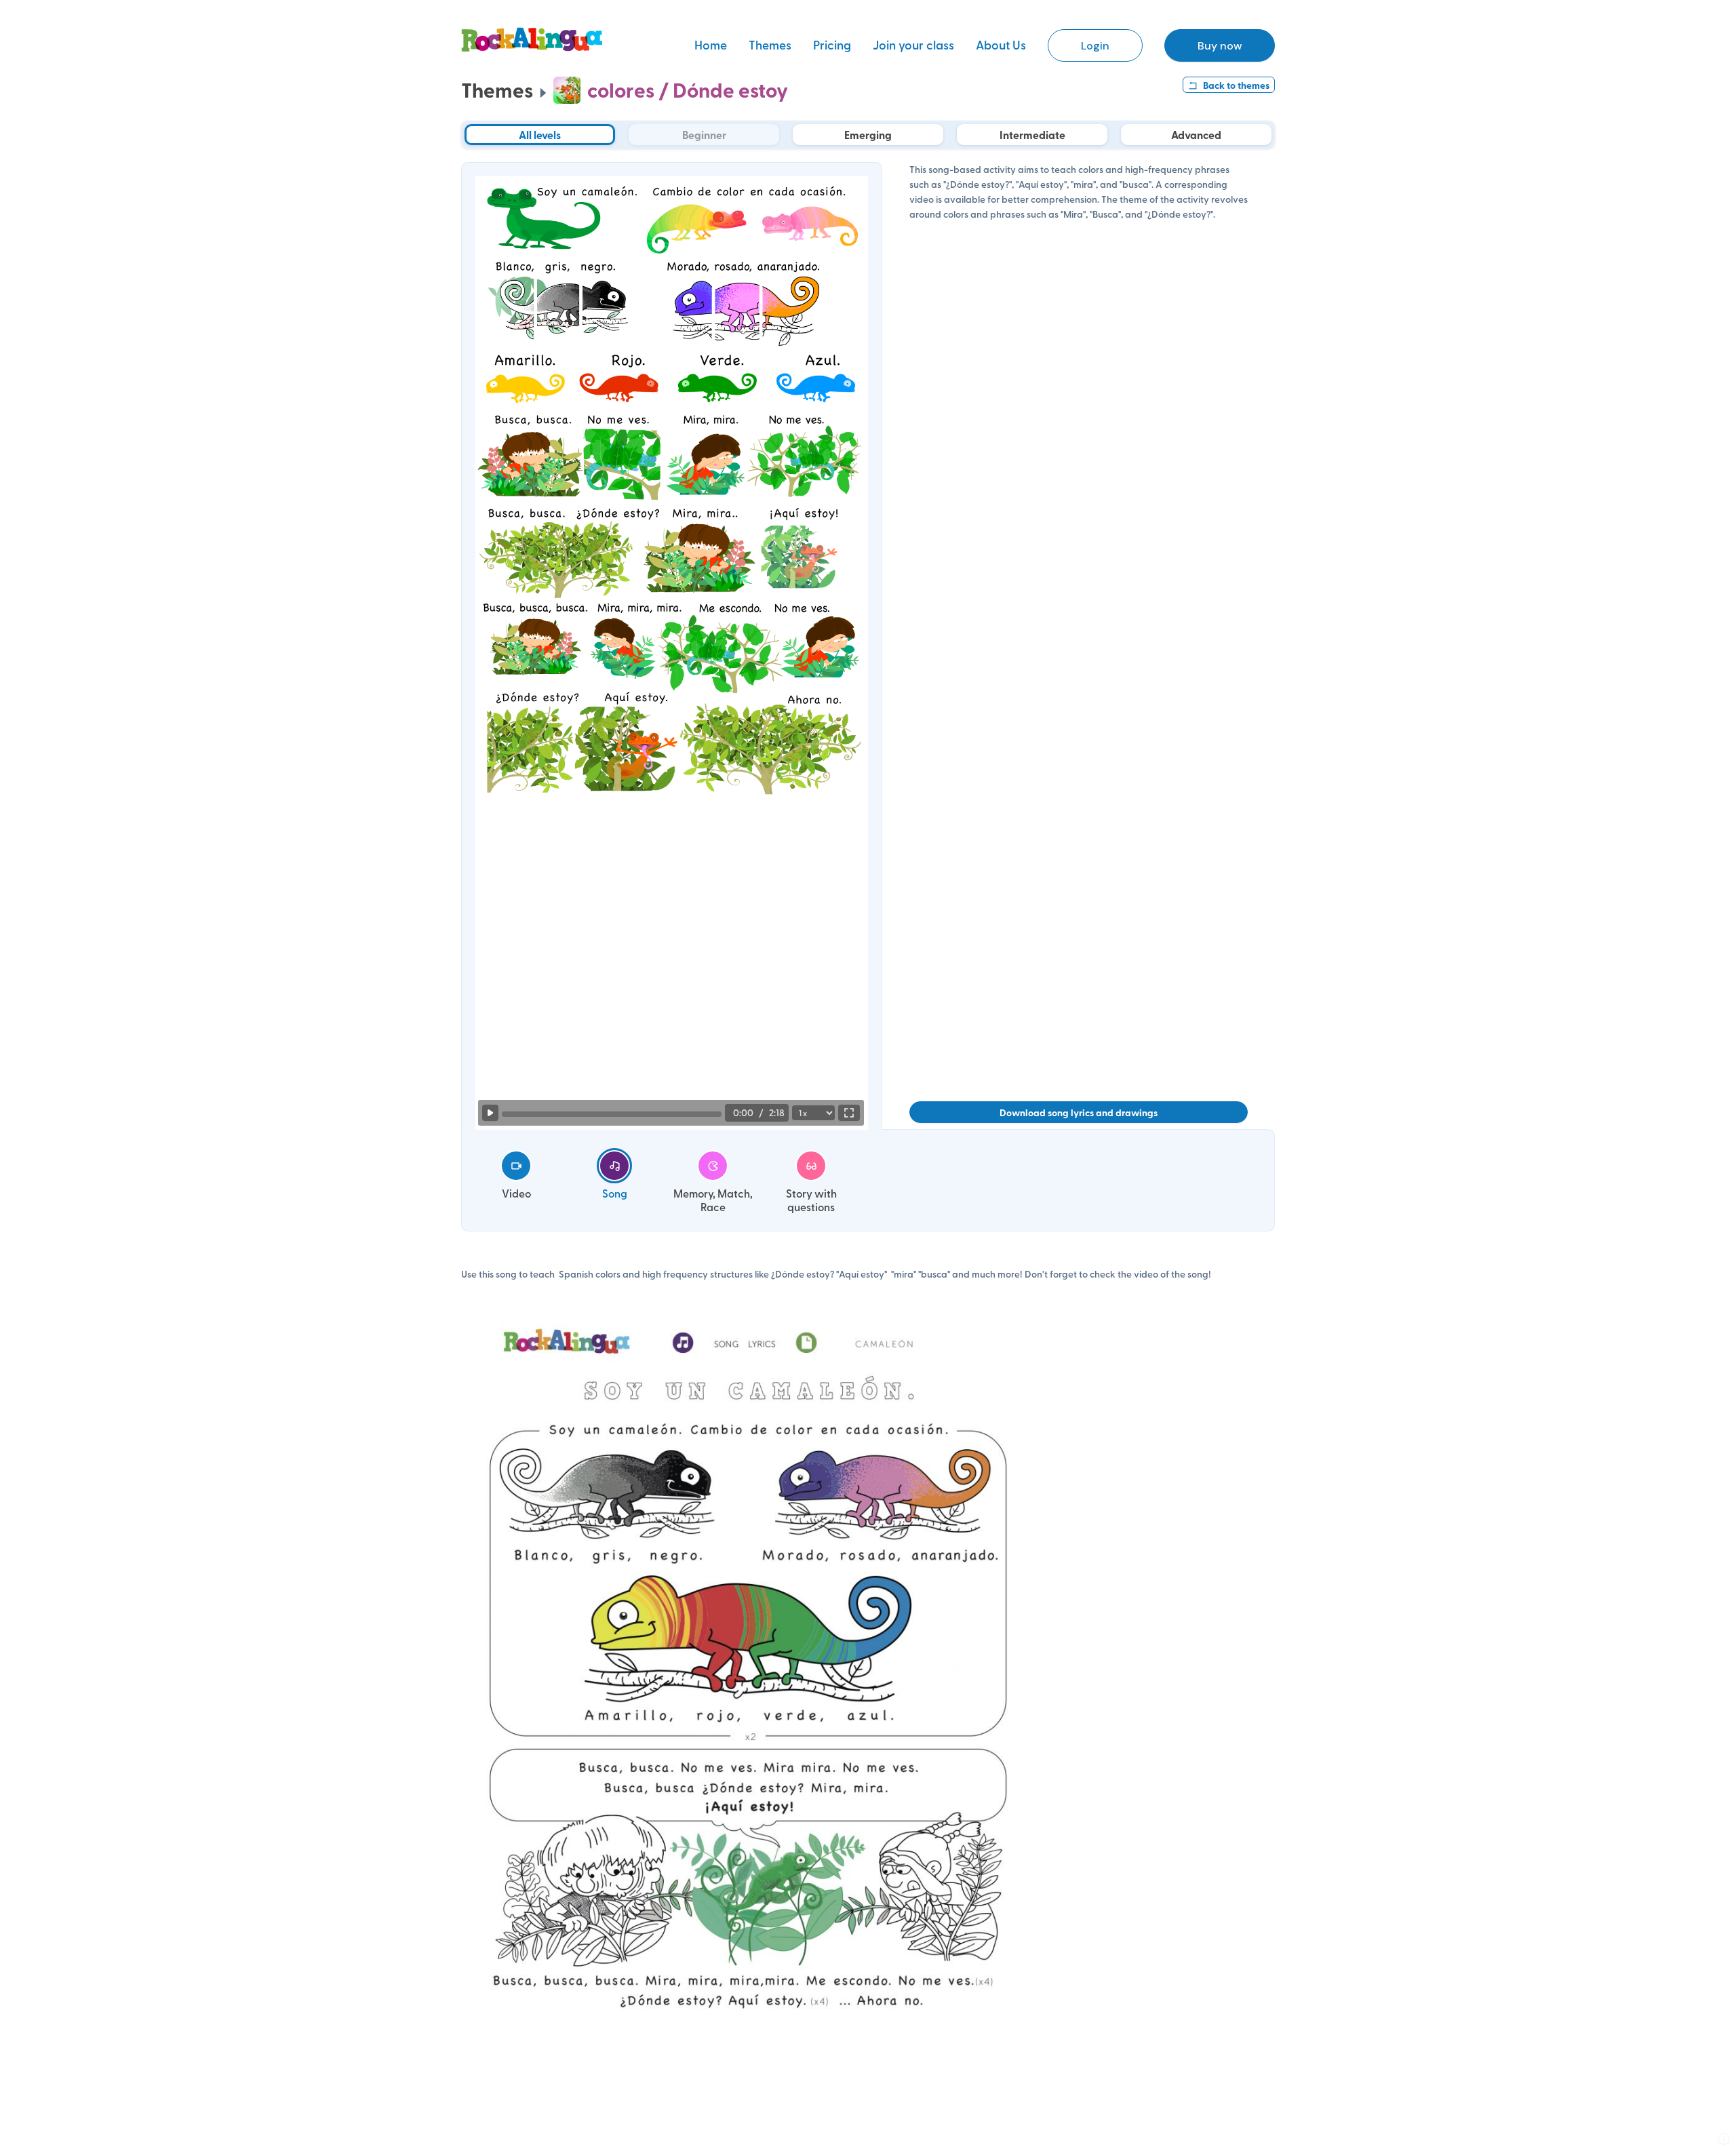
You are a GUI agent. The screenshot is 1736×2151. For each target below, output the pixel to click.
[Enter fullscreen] (849, 1113)
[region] (672, 636)
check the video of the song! (1150, 1274)
